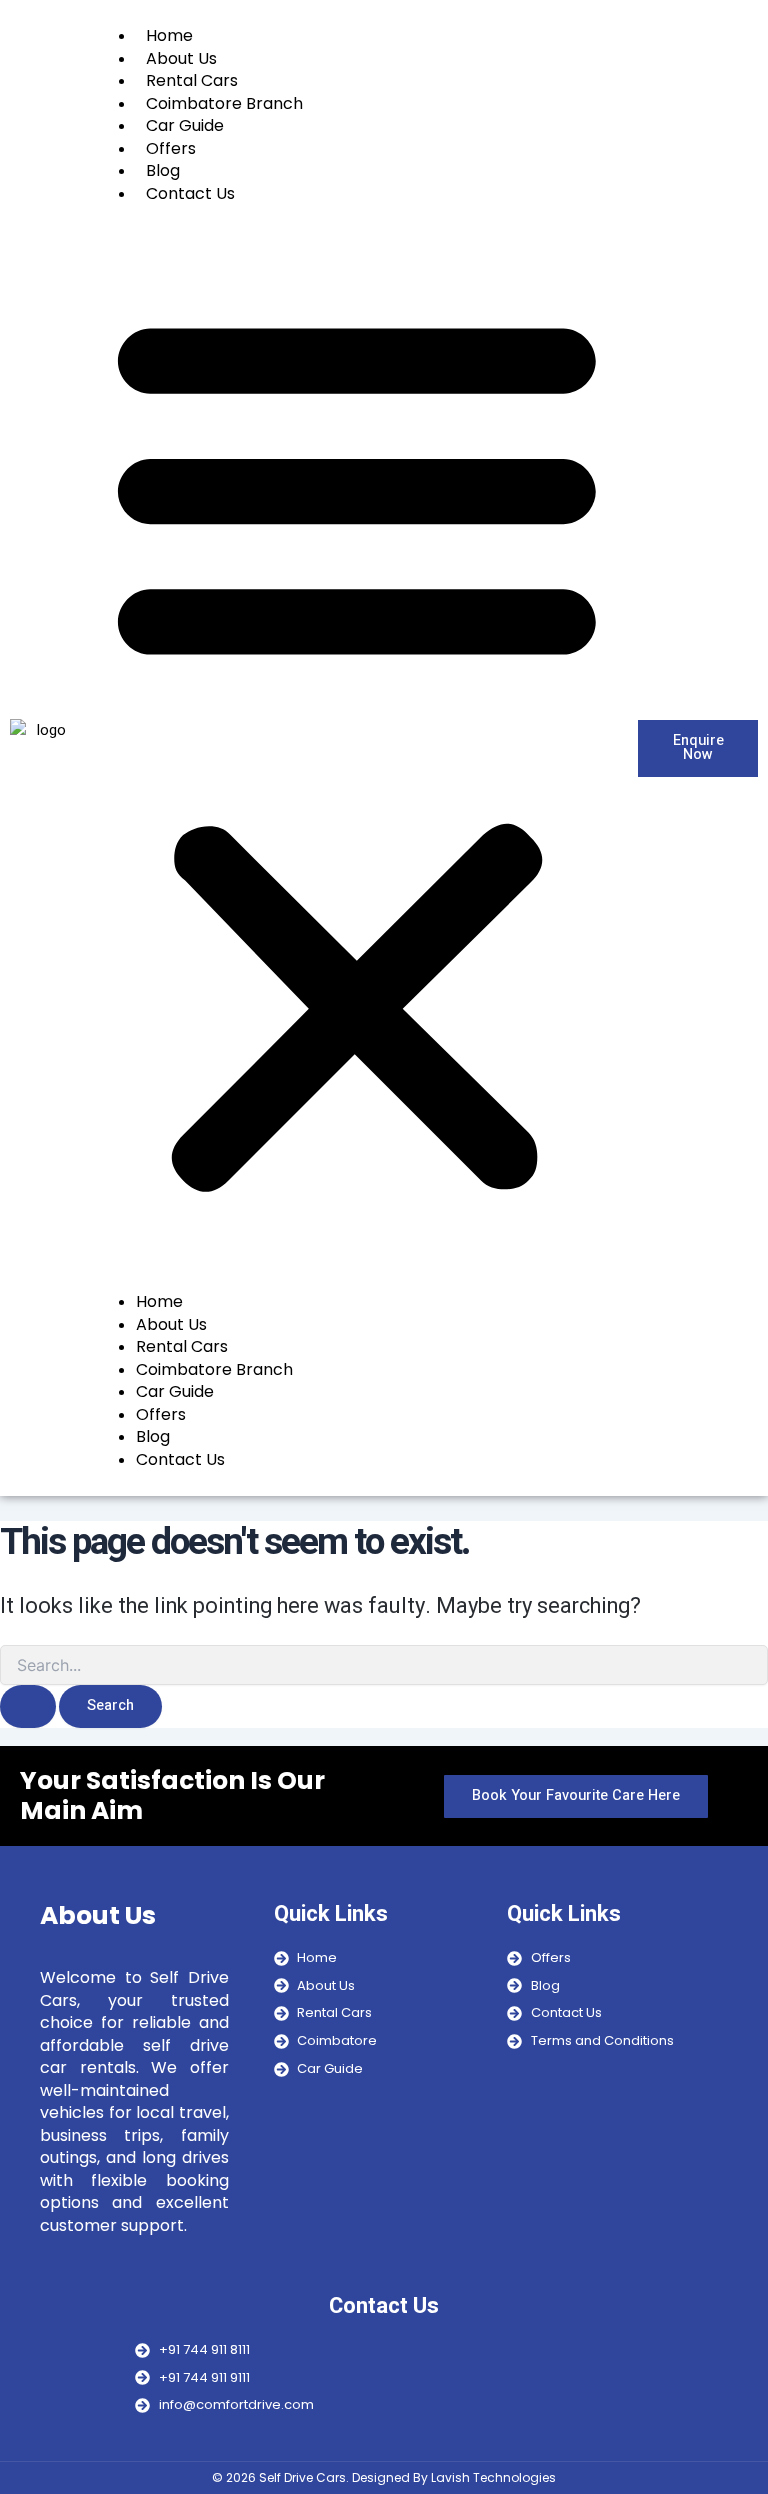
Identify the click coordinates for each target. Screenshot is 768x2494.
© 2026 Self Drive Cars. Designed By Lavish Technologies (384, 2477)
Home (169, 35)
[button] (357, 748)
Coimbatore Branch (224, 103)
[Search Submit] (28, 1706)
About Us (181, 58)
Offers (171, 148)
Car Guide (185, 125)
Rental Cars (192, 80)
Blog (163, 170)
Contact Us (190, 193)
